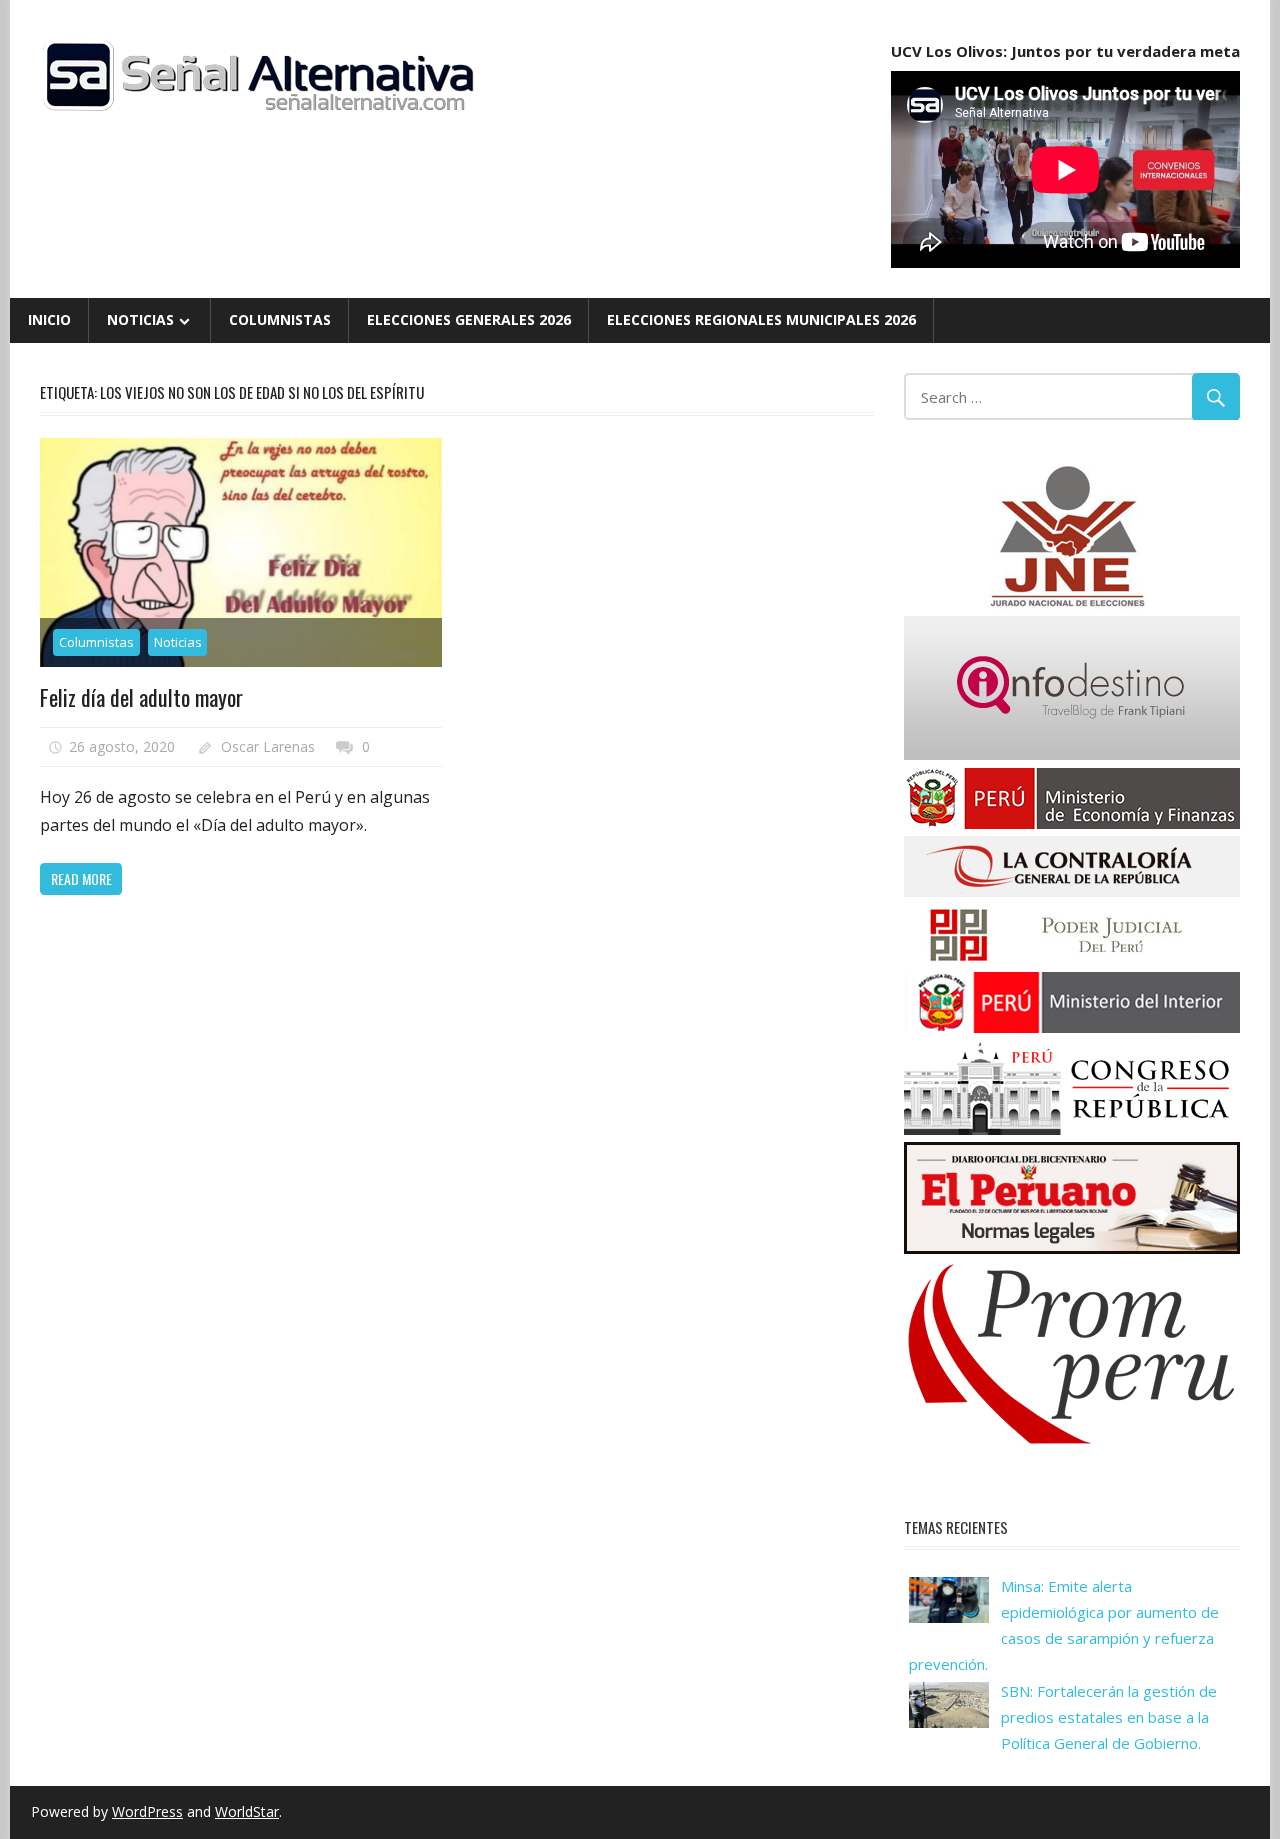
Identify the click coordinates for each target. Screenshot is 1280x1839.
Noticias (140, 319)
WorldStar (247, 1811)
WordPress (147, 1811)
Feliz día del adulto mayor (141, 697)
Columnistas (280, 319)
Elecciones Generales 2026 (469, 319)
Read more (81, 878)
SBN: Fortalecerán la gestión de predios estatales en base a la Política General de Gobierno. (1109, 1717)
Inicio (49, 319)
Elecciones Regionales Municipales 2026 (761, 319)
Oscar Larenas (268, 746)
